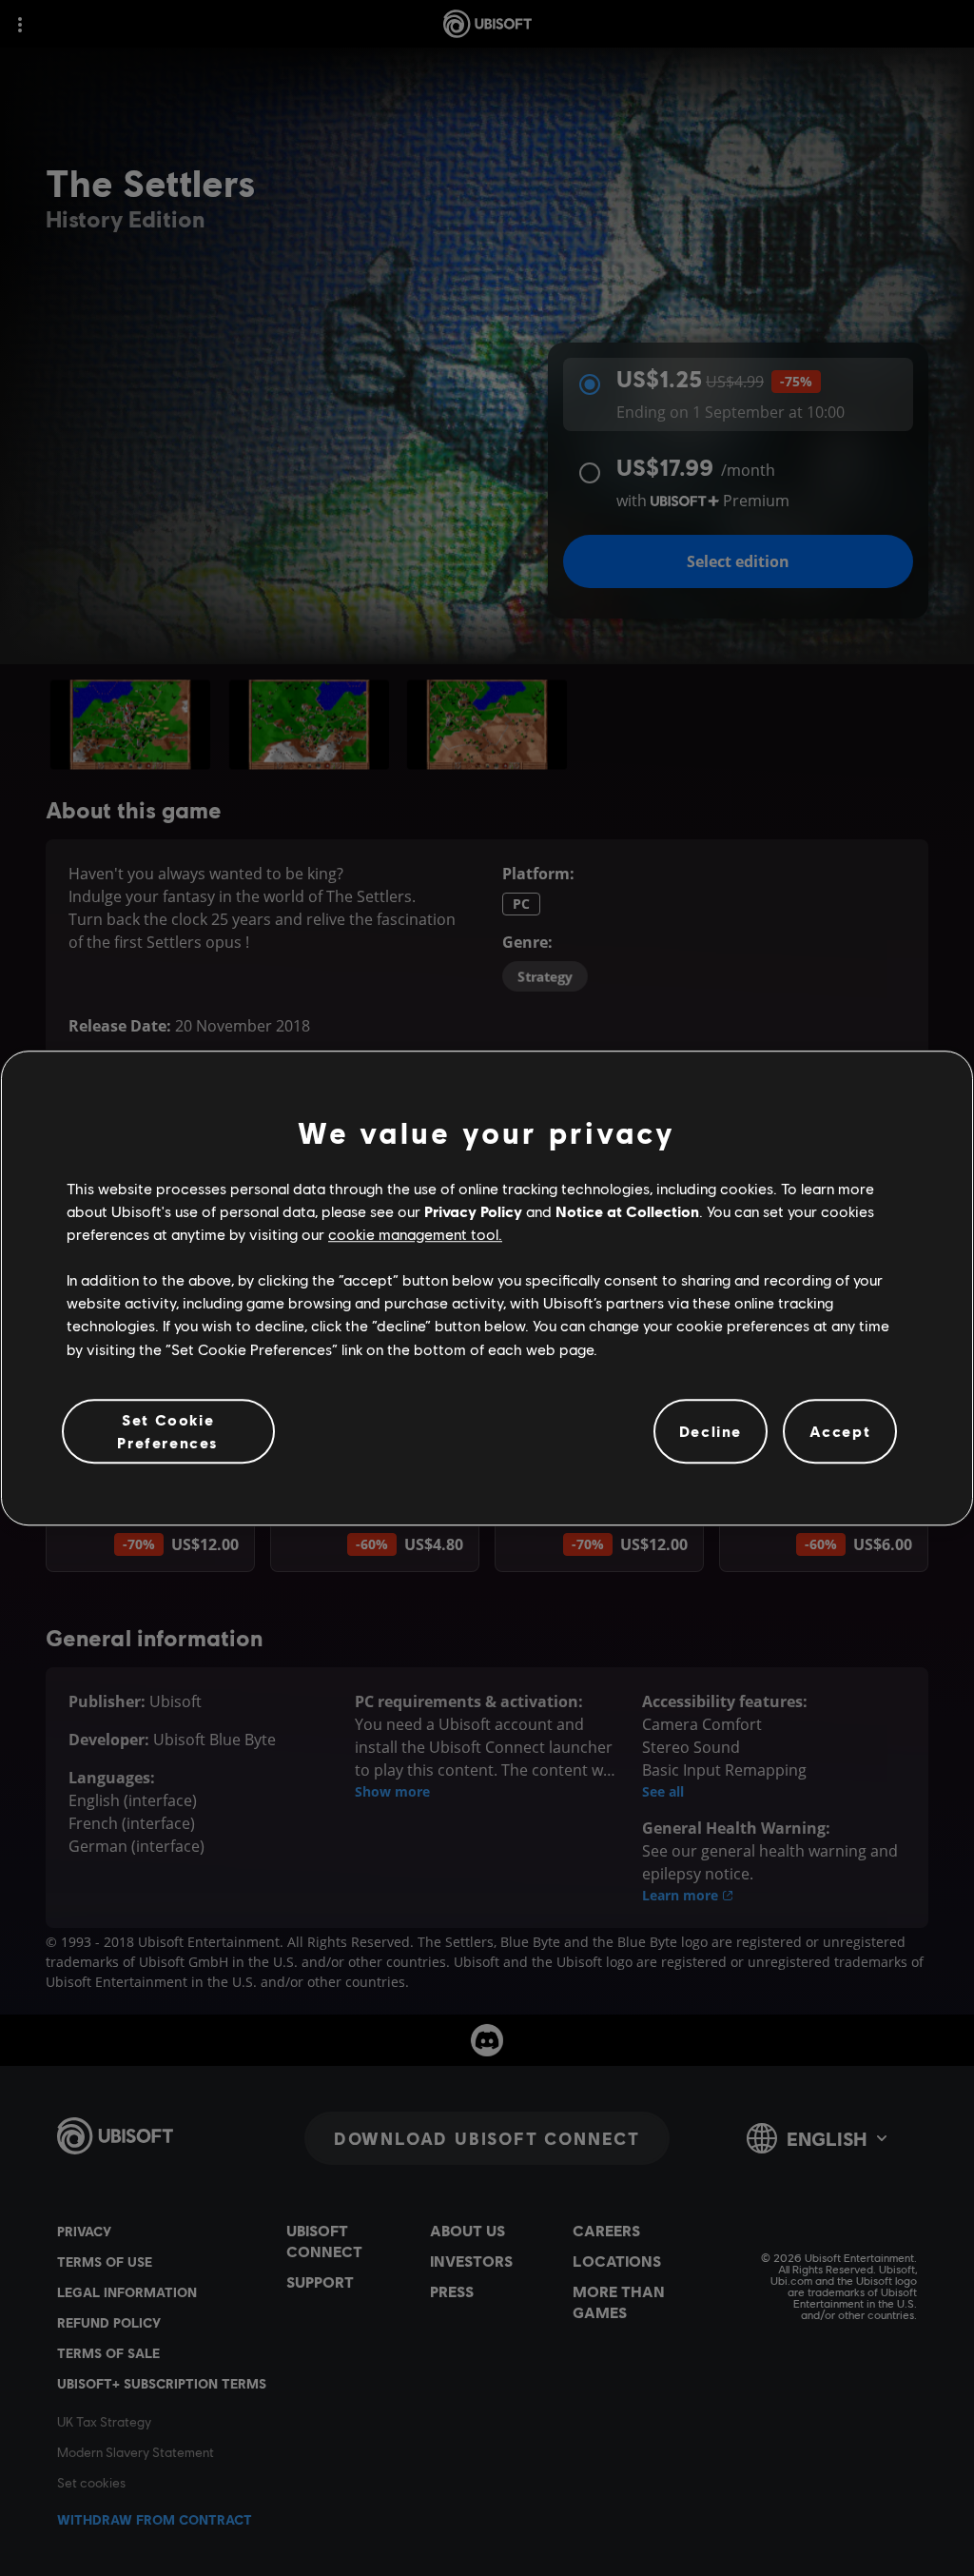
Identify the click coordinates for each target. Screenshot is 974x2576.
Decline (711, 1431)
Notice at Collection (627, 1211)
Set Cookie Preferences (168, 1431)
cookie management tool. (415, 1234)
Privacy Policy (473, 1211)
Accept (840, 1431)
